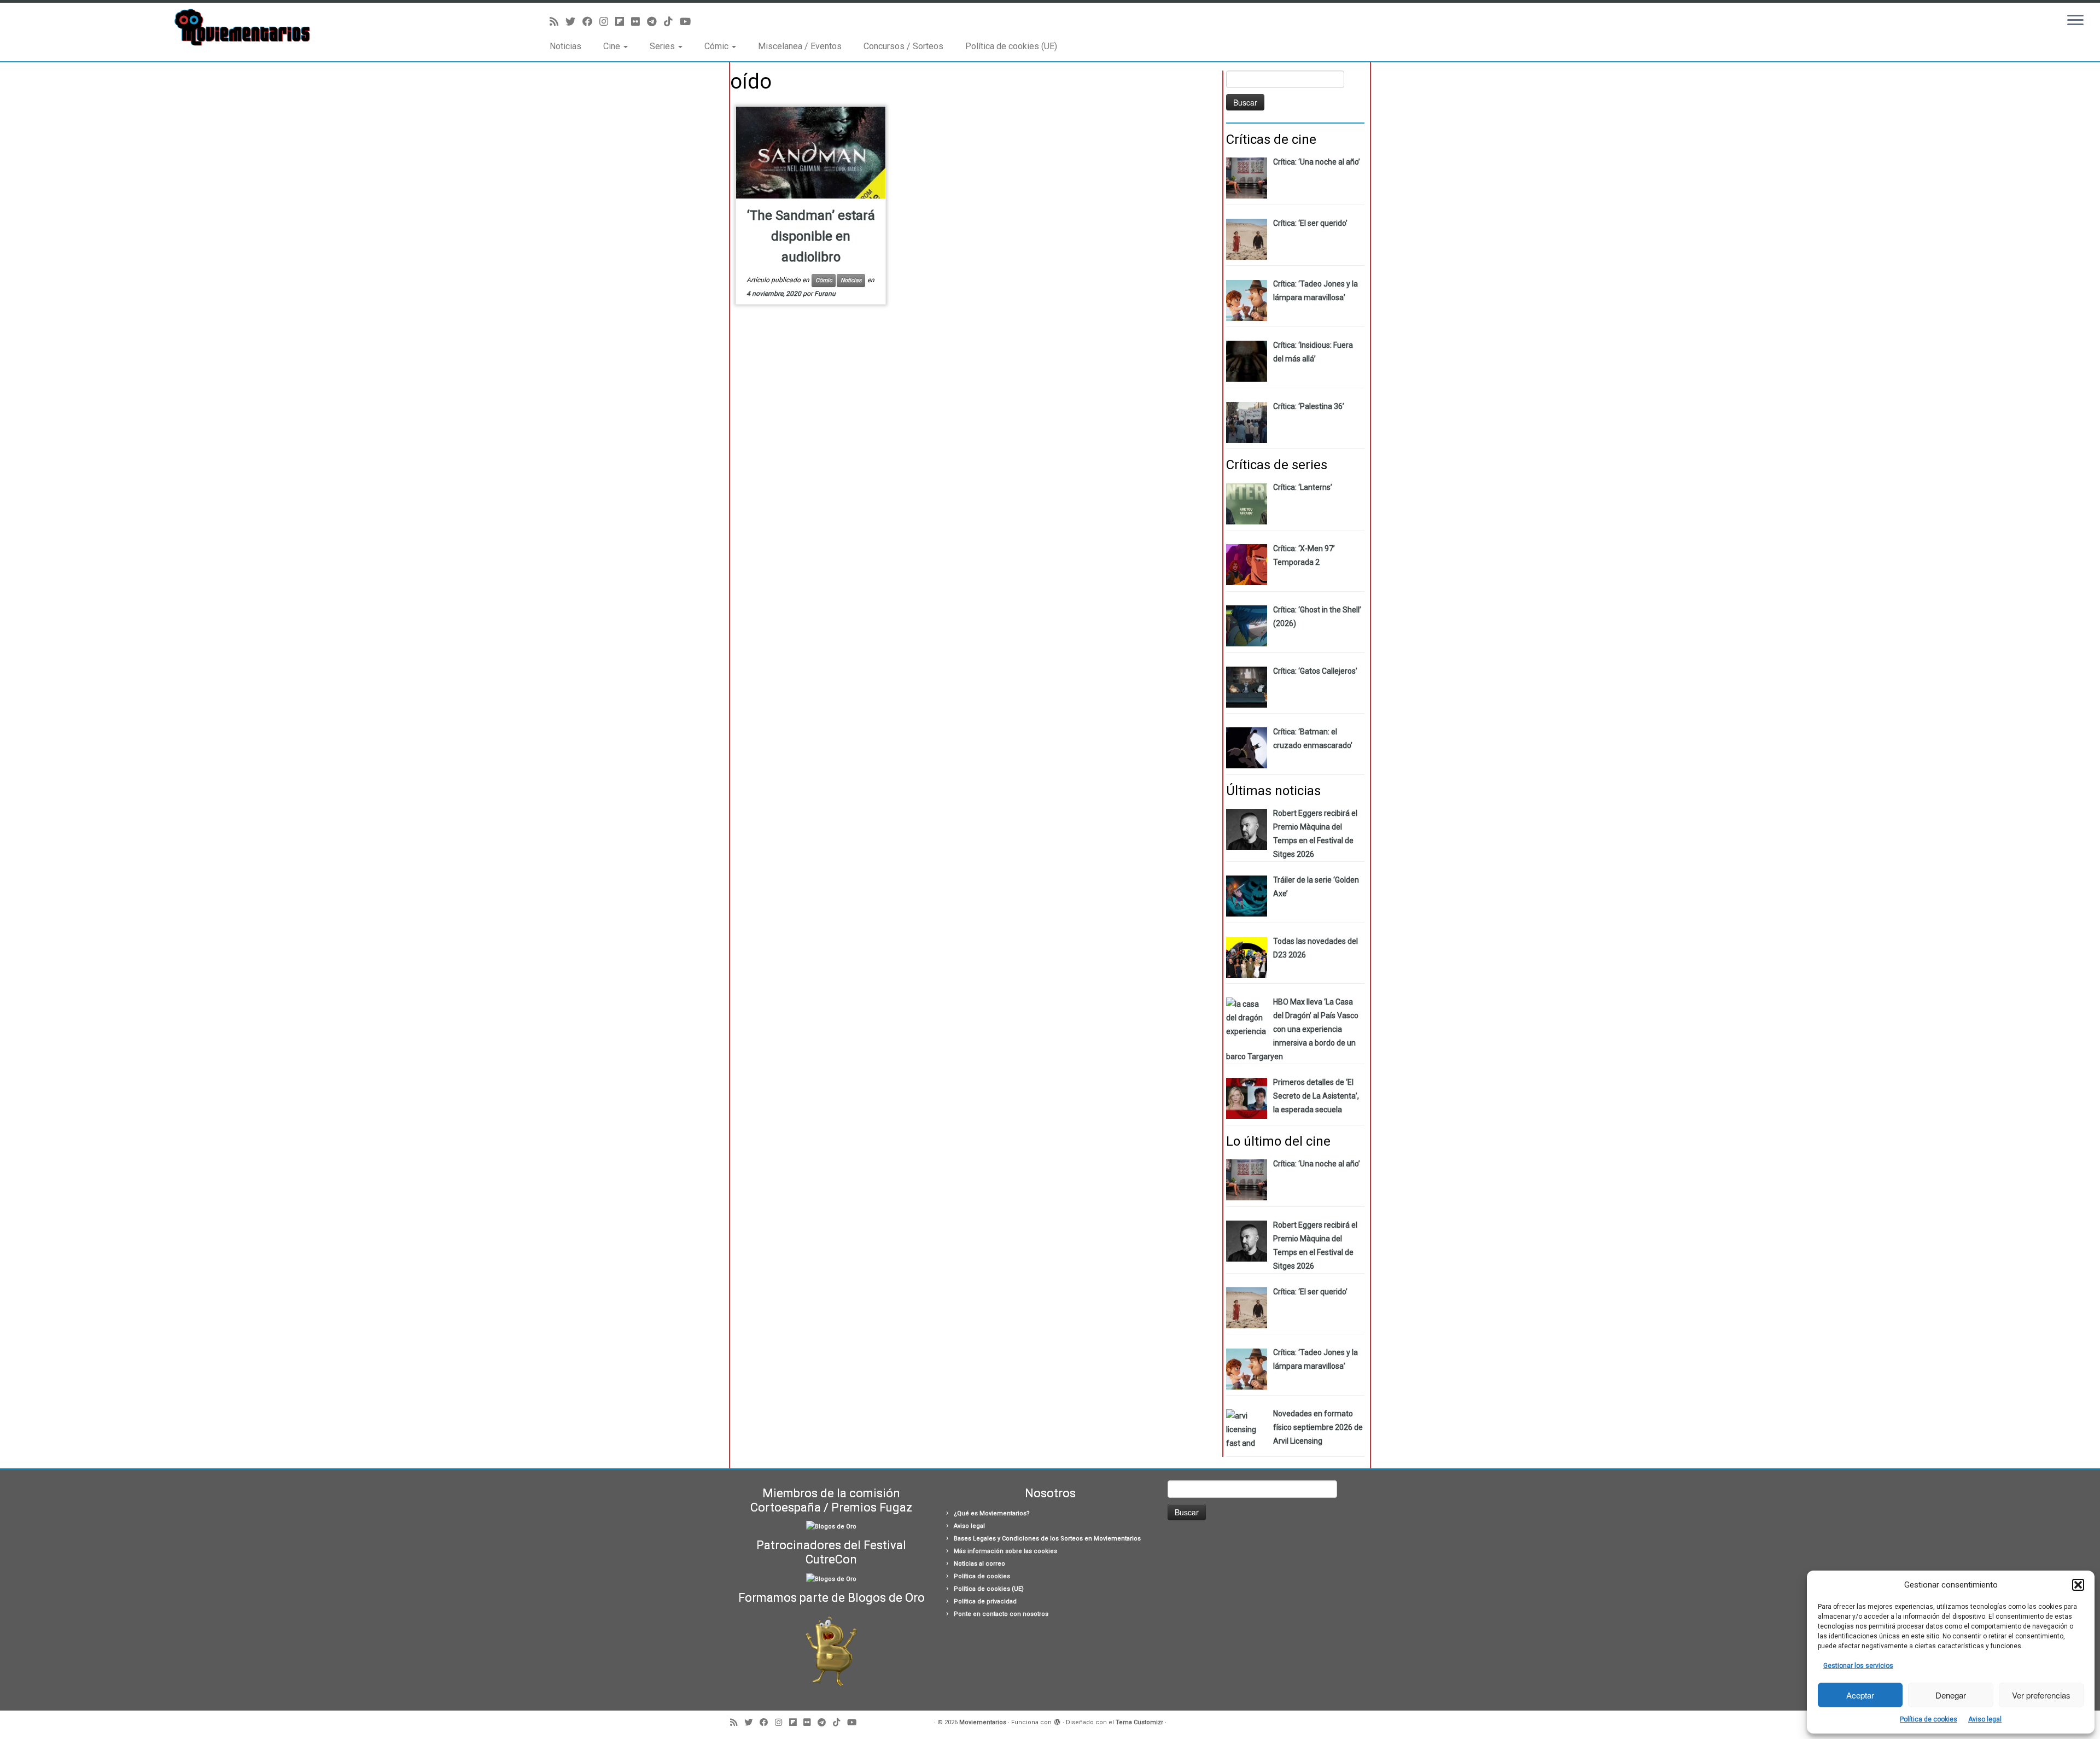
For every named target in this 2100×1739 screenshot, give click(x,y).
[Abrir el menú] (2075, 21)
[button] (2078, 1585)
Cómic (717, 46)
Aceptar (1860, 1695)
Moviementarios (983, 1722)
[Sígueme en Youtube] (689, 22)
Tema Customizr (1139, 1722)
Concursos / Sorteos (903, 46)
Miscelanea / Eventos (800, 46)
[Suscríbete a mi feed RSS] (558, 22)
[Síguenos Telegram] (655, 22)
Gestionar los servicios (1858, 1666)
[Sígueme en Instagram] (607, 22)
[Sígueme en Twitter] (574, 22)
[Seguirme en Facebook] (591, 22)
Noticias (565, 46)
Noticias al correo (979, 1564)
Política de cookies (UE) (1011, 46)
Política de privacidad (985, 1601)
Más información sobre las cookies (1005, 1551)
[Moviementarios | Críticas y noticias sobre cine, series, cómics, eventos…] (242, 27)
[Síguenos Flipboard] (623, 22)
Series (663, 46)
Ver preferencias (2041, 1695)
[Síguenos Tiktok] (672, 22)
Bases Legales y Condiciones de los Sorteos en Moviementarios (1047, 1539)
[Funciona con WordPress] (1057, 1720)
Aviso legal (1985, 1719)
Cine (613, 46)
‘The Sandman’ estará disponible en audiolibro (811, 236)
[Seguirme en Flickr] (639, 22)
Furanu (825, 294)
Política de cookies (1929, 1719)
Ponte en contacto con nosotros (1001, 1614)
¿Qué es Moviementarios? (992, 1513)
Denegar (1951, 1695)
